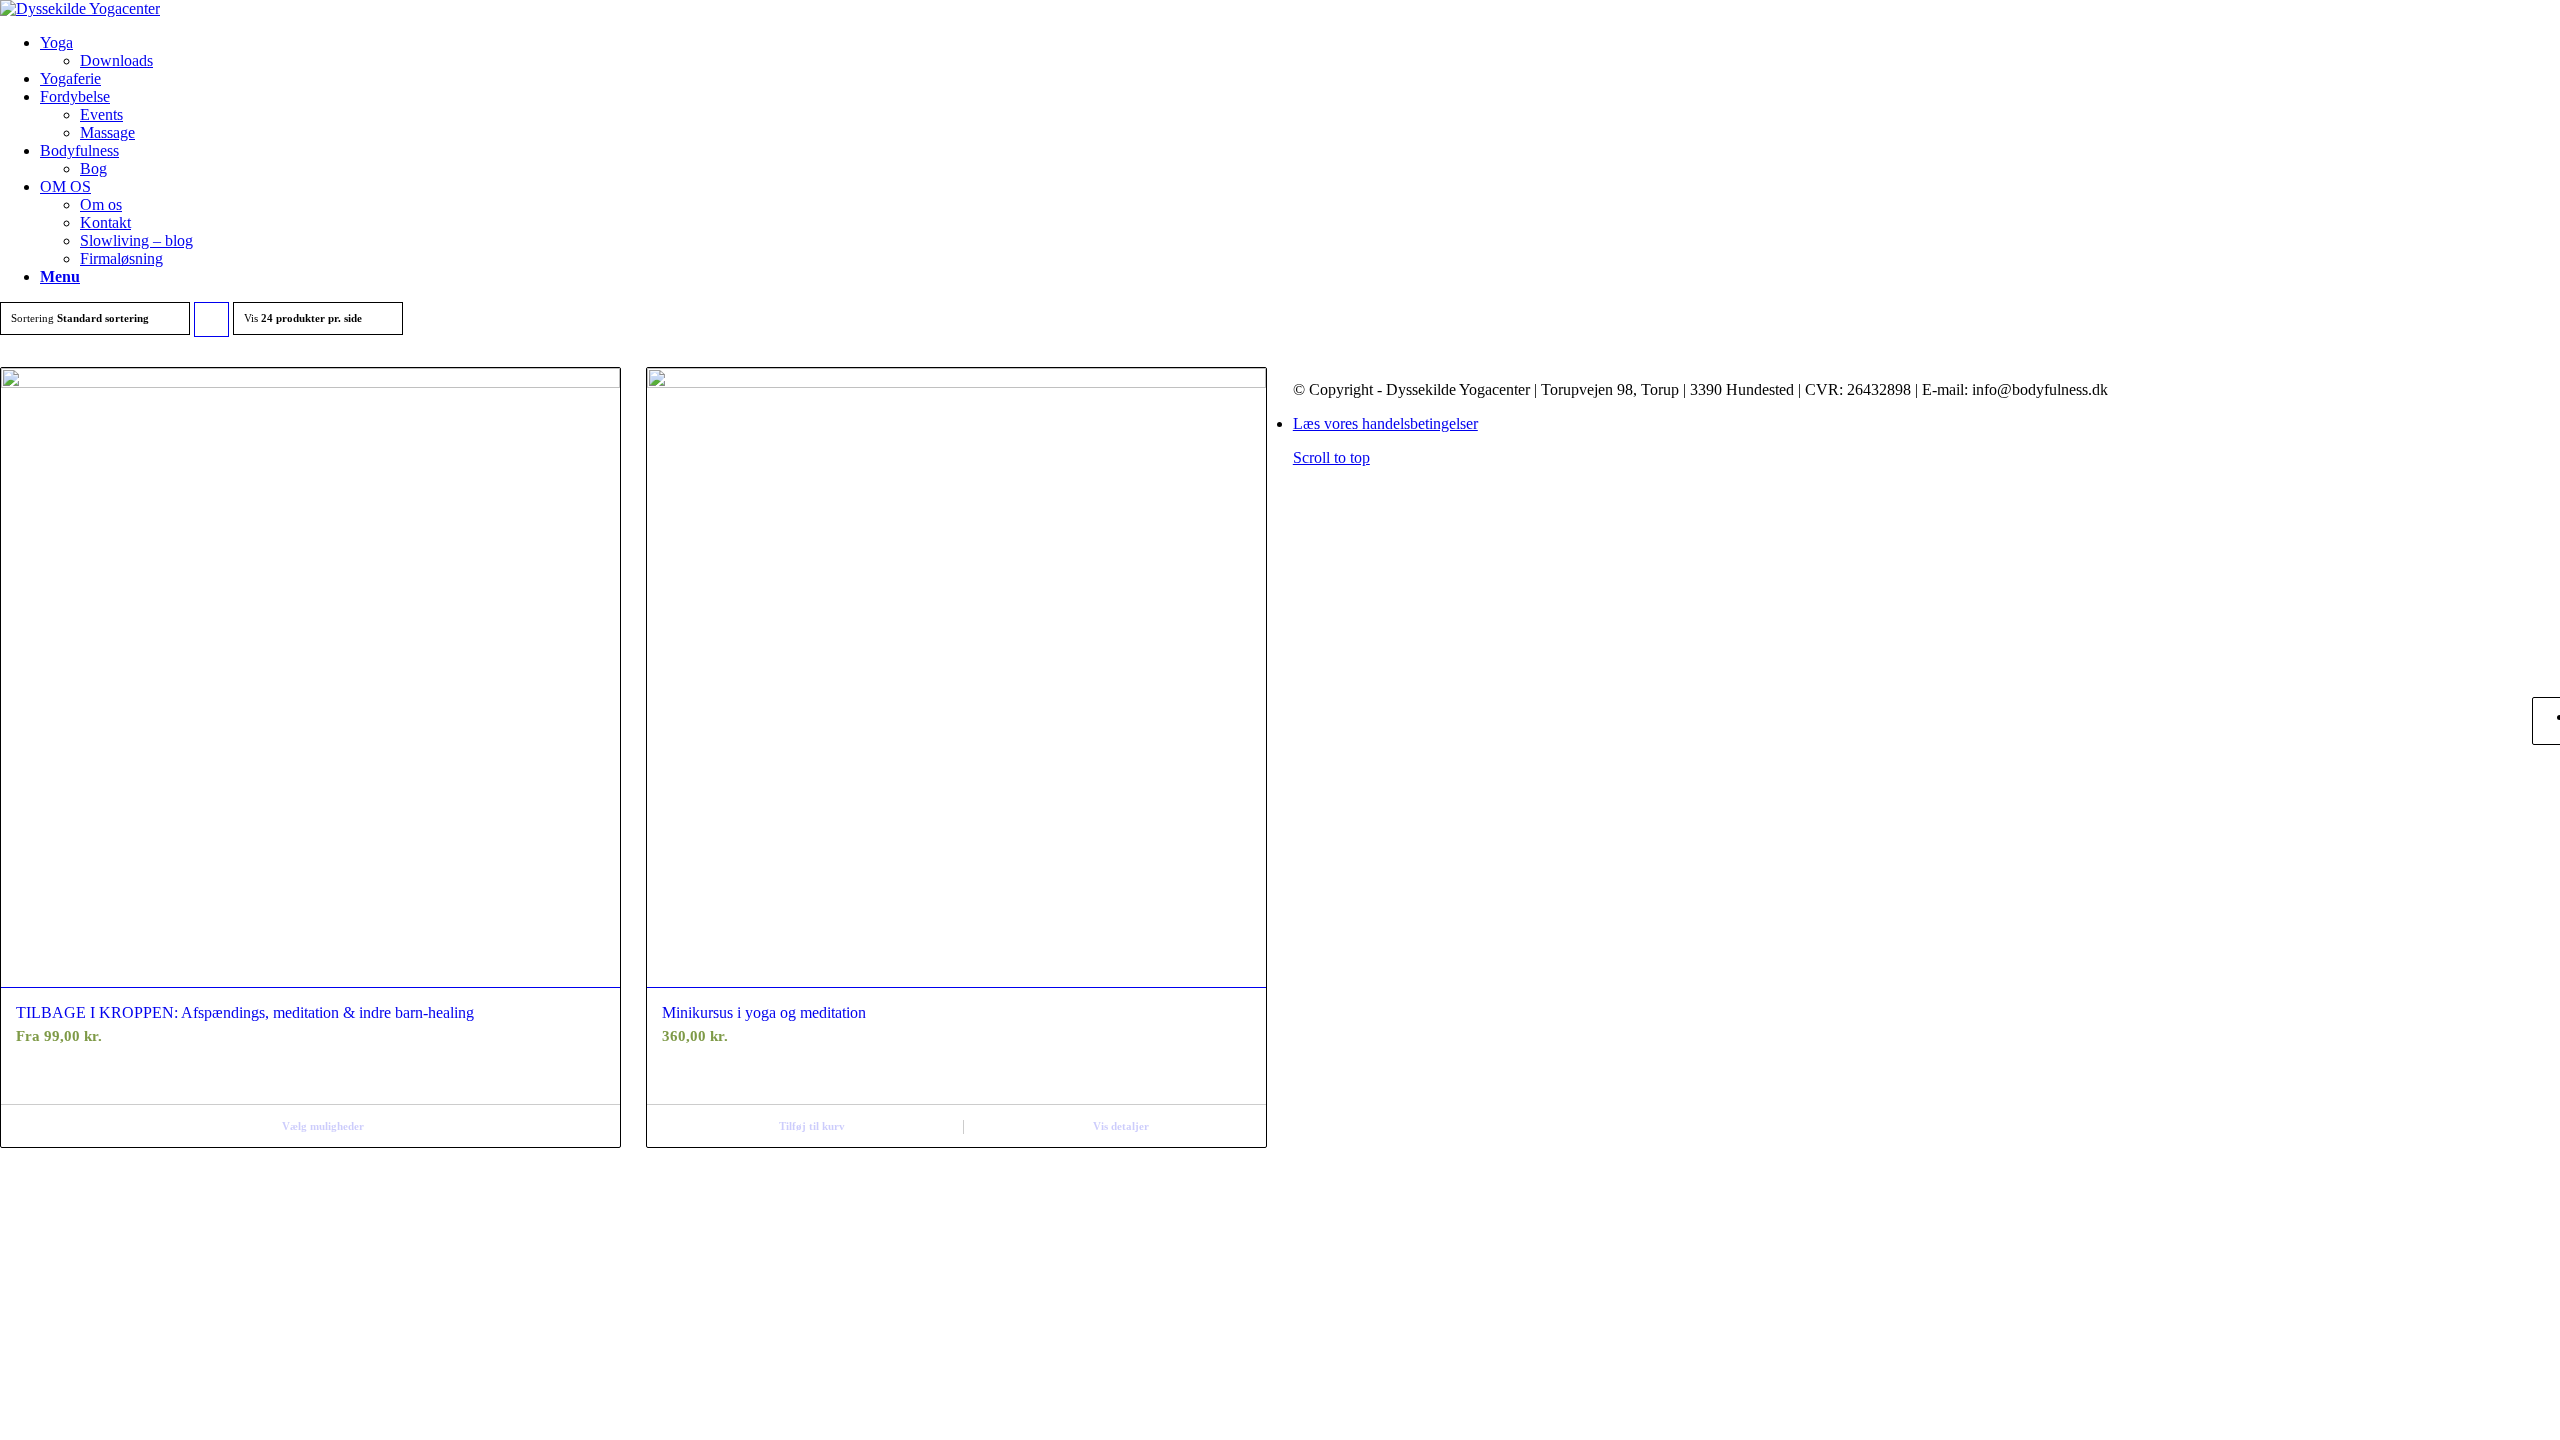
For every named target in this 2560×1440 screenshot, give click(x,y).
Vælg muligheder (323, 1126)
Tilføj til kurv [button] (812, 1126)
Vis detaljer (1121, 1126)
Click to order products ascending (212, 324)
